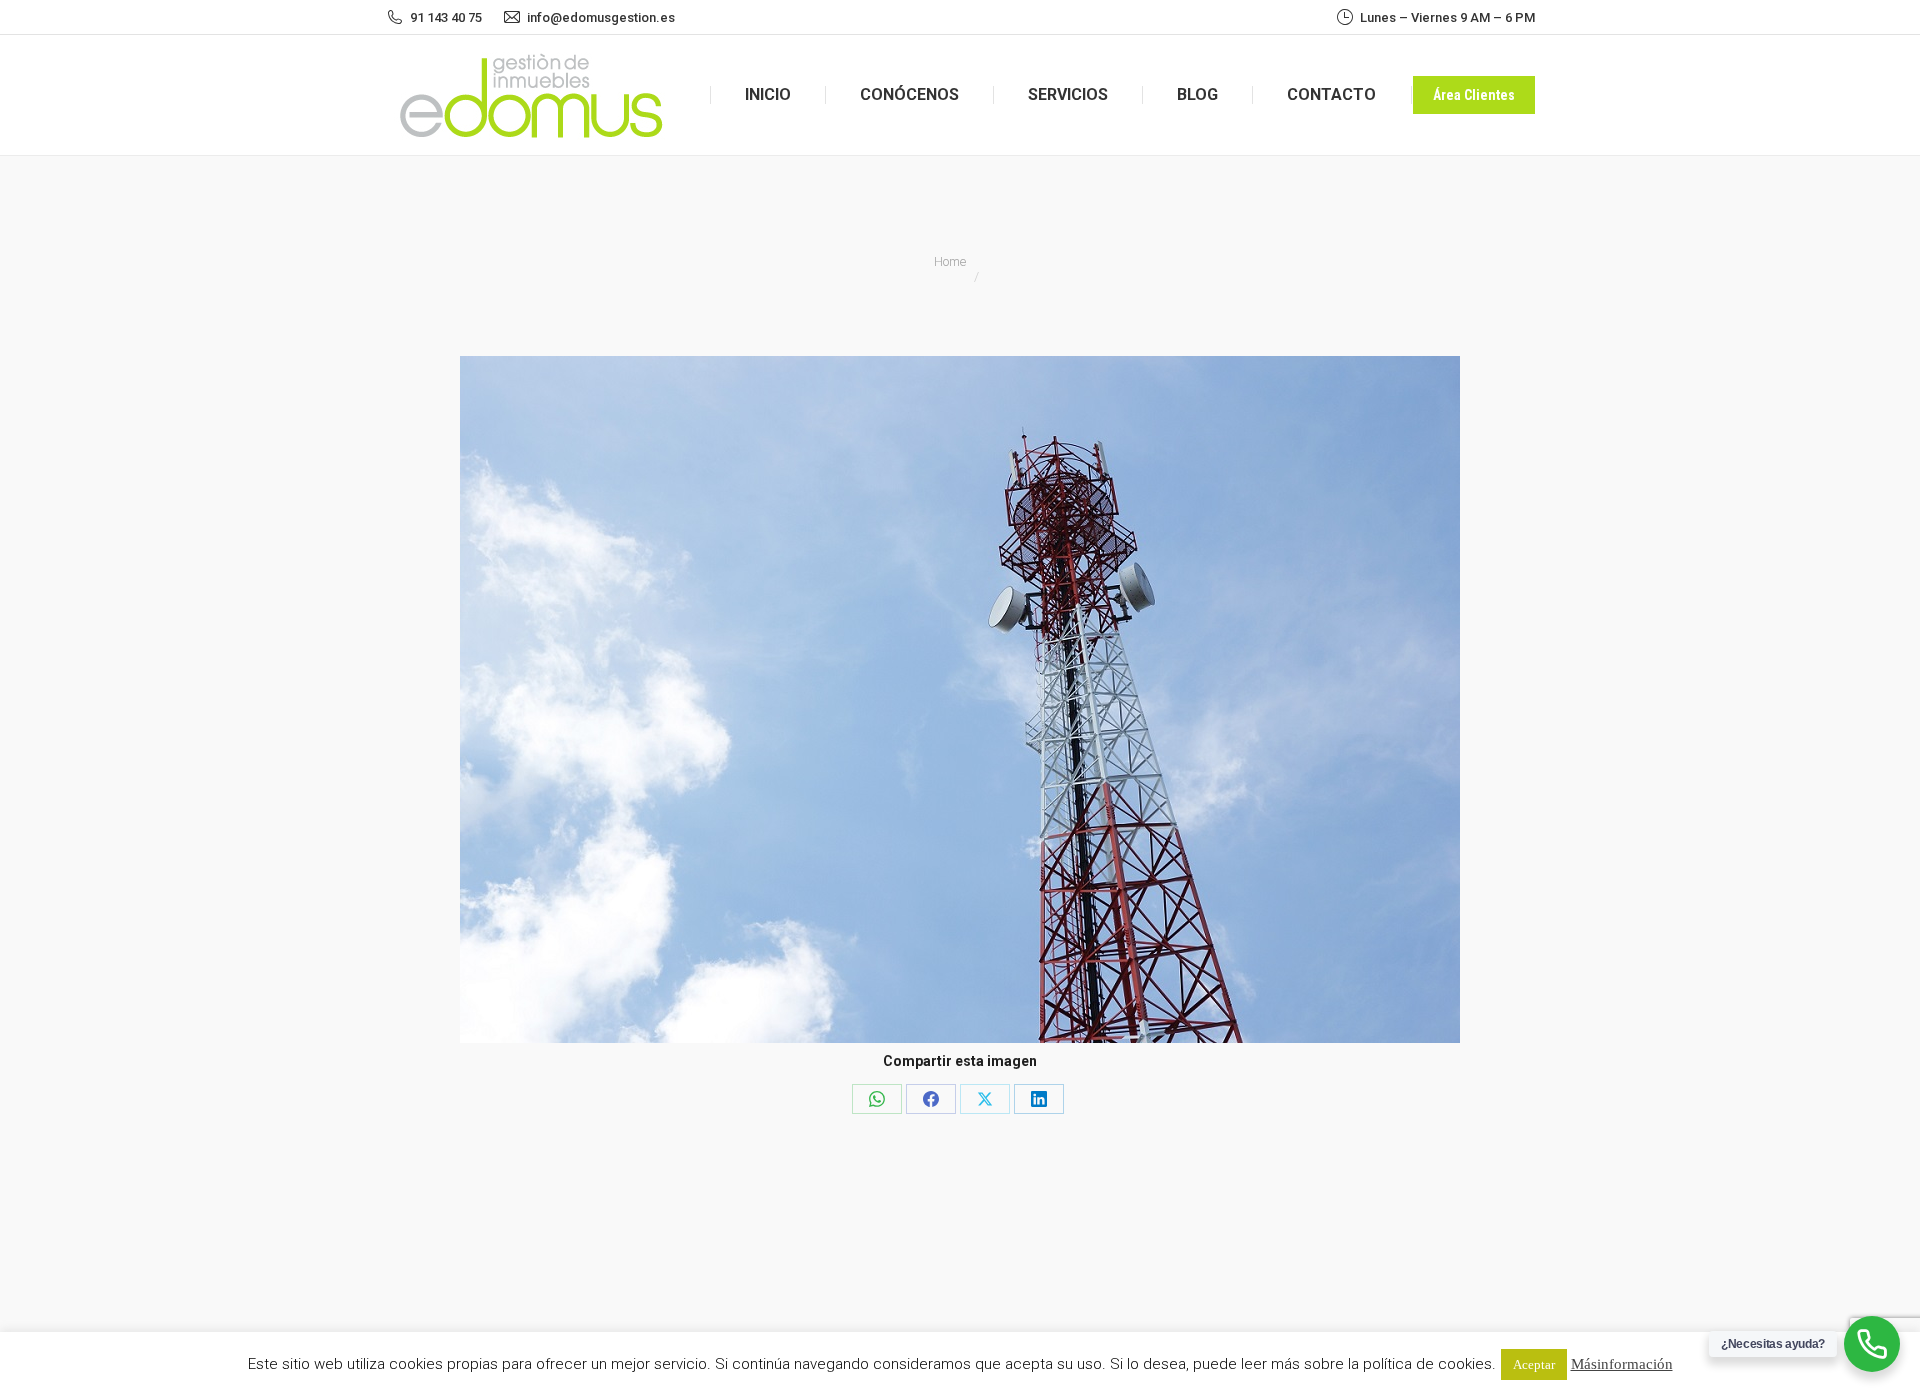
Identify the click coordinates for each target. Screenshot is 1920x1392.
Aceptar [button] (1534, 1364)
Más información (1622, 1363)
